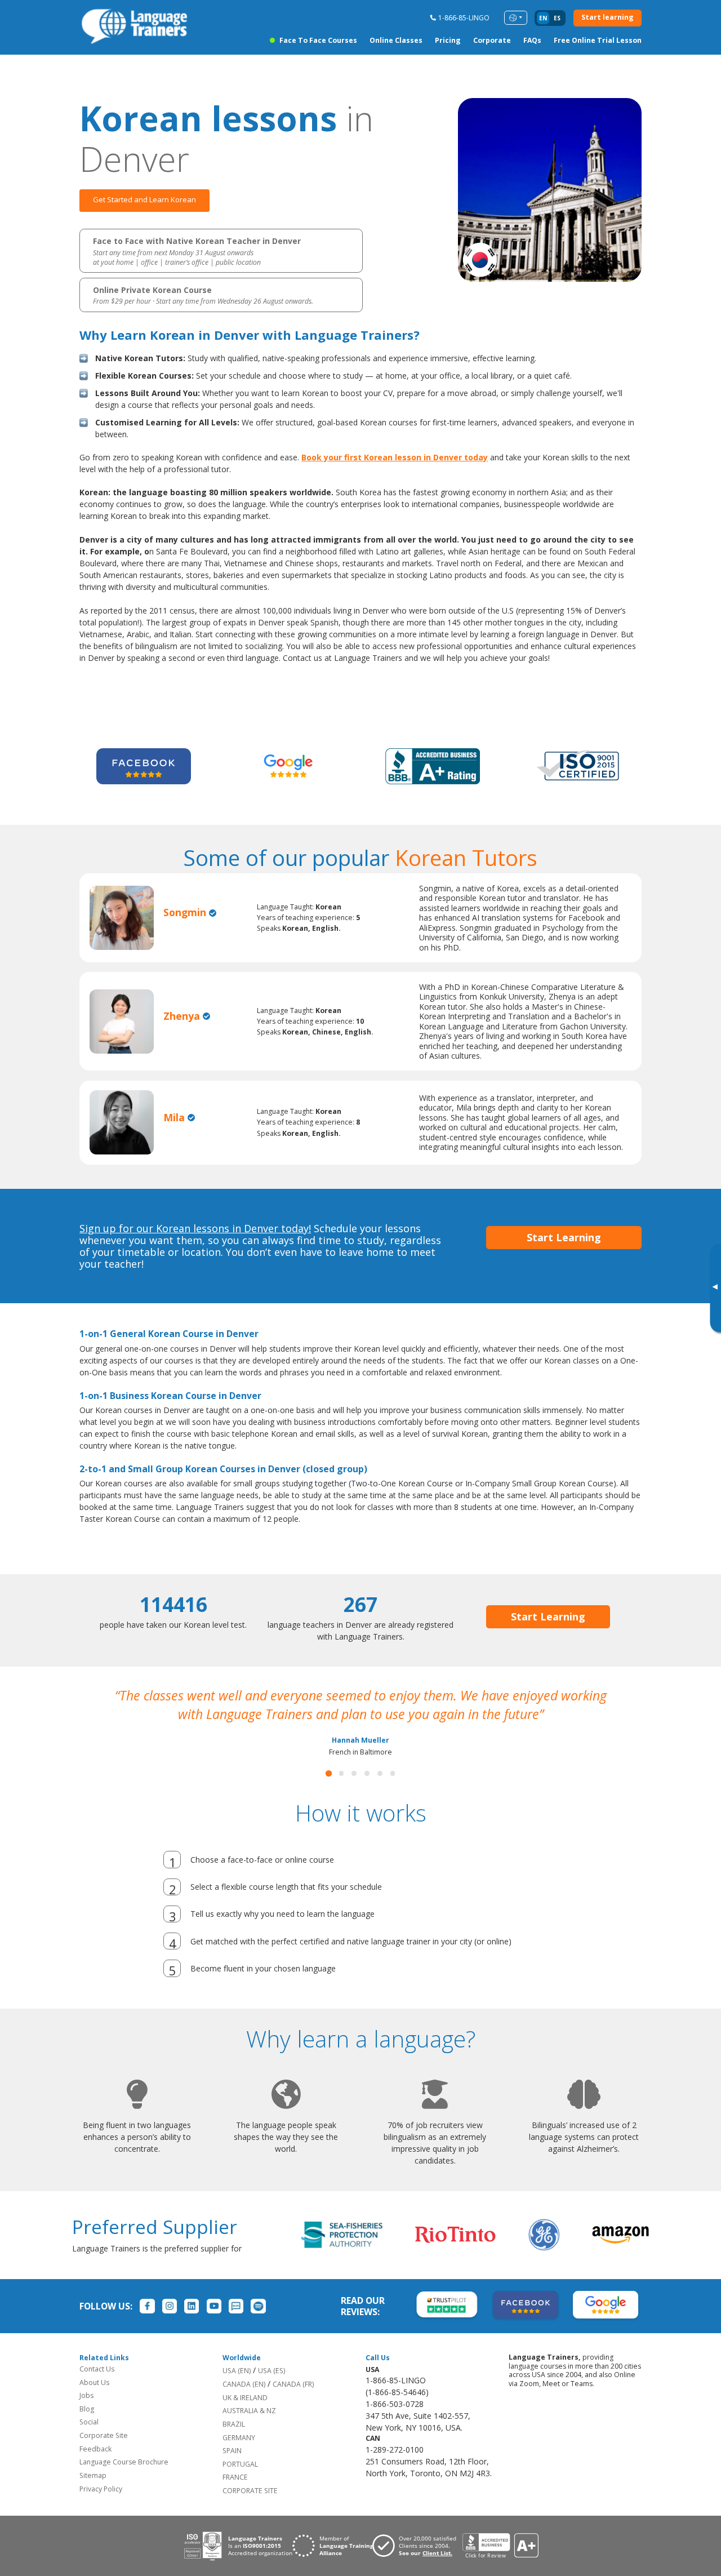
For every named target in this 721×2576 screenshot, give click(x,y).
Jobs (86, 2414)
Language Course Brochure (124, 2480)
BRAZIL (234, 2443)
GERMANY (239, 2456)
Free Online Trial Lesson (598, 40)
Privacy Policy (101, 2508)
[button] (329, 1792)
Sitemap (93, 2494)
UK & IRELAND (245, 2416)
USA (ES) (272, 2389)
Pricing (448, 40)
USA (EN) (237, 2389)
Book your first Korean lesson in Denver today (395, 457)
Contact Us (97, 2388)
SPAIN (232, 2469)
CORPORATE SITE (250, 2509)
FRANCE (235, 2496)
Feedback (95, 2468)
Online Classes (396, 40)
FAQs (532, 40)
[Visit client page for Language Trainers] (417, 2564)
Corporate (492, 40)
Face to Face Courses (318, 40)
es (557, 18)
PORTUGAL (240, 2483)
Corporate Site (104, 2454)
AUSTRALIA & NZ (249, 2429)
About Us (94, 2401)
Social (89, 2440)
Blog (87, 2428)
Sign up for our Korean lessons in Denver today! (195, 1228)
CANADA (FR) (293, 2403)
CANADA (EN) (244, 2403)
